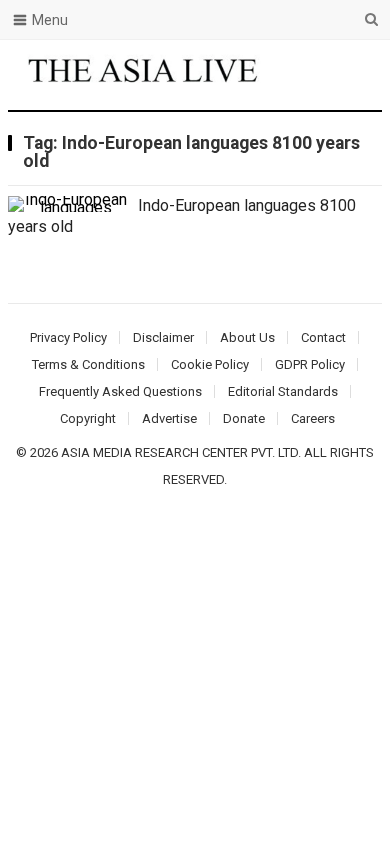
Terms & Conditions (88, 364)
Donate (244, 418)
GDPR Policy (310, 364)
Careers (313, 418)
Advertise (169, 418)
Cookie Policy (210, 364)
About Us (247, 337)
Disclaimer (163, 337)
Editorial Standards (283, 391)
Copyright (88, 418)
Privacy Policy (68, 337)
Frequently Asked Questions (120, 391)
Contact (323, 337)
